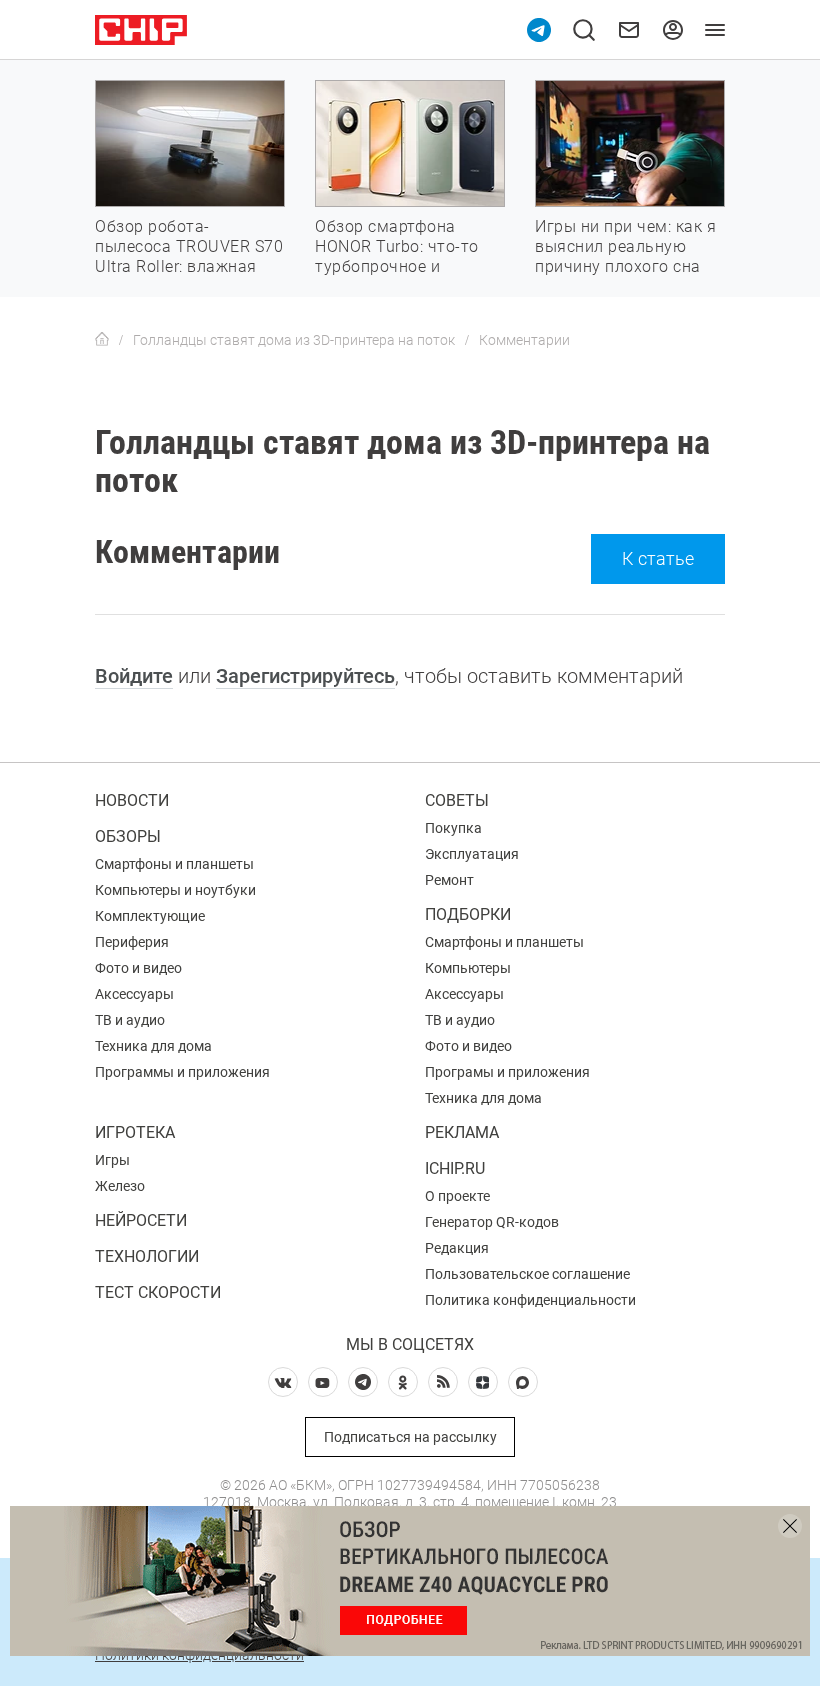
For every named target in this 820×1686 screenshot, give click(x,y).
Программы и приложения (182, 1072)
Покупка (453, 828)
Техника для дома (153, 1046)
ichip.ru (455, 1168)
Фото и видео (138, 968)
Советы (457, 800)
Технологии (147, 1256)
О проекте (457, 1196)
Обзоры (128, 836)
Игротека (135, 1132)
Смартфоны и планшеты (174, 864)
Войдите (134, 676)
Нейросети (141, 1220)
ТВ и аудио (130, 1020)
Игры (112, 1160)
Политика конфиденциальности (530, 1300)
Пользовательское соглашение (527, 1274)
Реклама (462, 1132)
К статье (658, 558)
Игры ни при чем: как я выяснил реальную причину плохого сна (625, 246)
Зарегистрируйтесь (305, 676)
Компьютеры (468, 968)
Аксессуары (134, 994)
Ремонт (449, 880)
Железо (120, 1186)
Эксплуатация (472, 854)
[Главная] (102, 340)
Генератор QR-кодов (492, 1222)
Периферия (132, 942)
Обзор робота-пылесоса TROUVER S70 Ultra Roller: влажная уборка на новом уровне (189, 266)
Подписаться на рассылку (410, 1437)
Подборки (468, 914)
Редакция (457, 1248)
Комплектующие (150, 916)
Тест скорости (158, 1292)
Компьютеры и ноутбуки (175, 890)
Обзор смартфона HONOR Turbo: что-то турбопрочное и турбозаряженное (397, 256)
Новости (132, 800)
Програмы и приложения (507, 1072)
